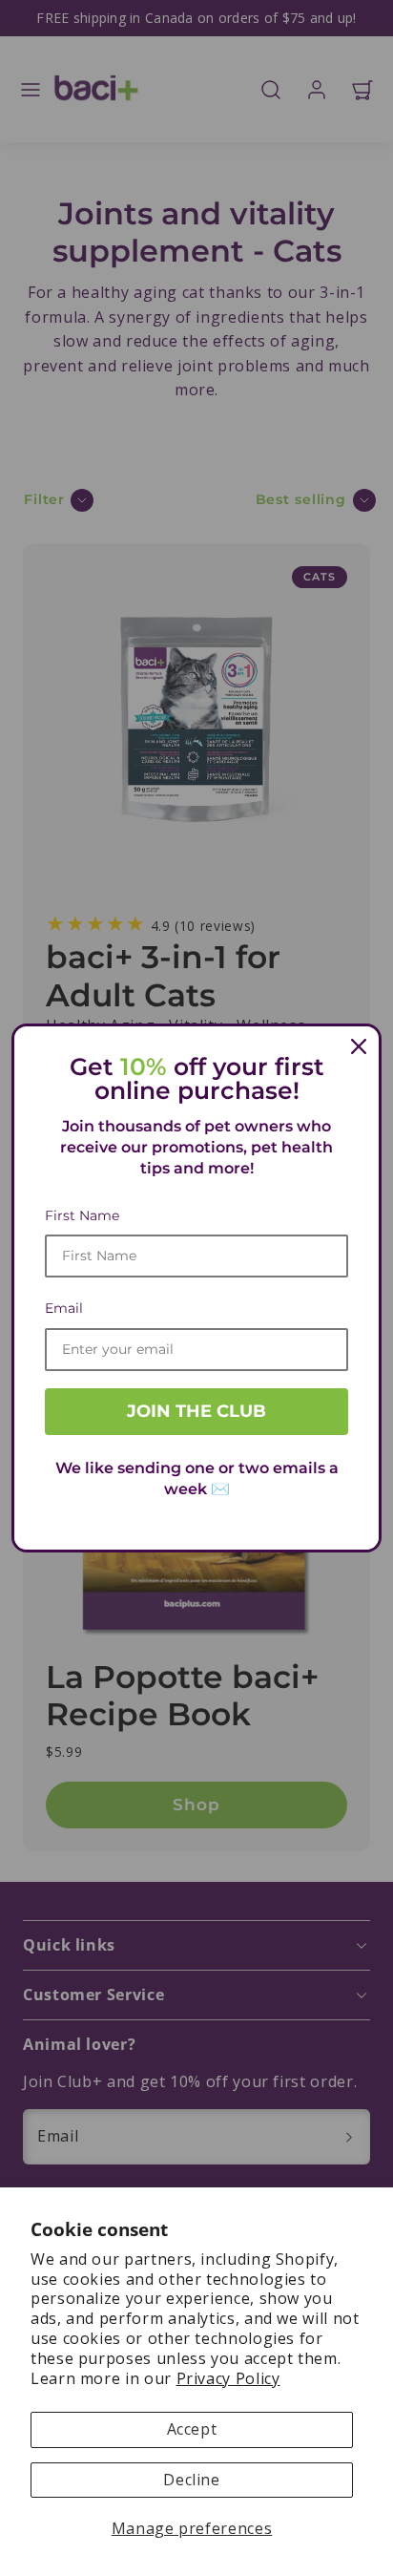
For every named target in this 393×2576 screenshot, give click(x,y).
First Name (82, 1215)
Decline (191, 2480)
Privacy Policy (228, 2378)
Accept (192, 2429)
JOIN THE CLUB (196, 1411)
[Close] (359, 1046)
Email (64, 1308)
